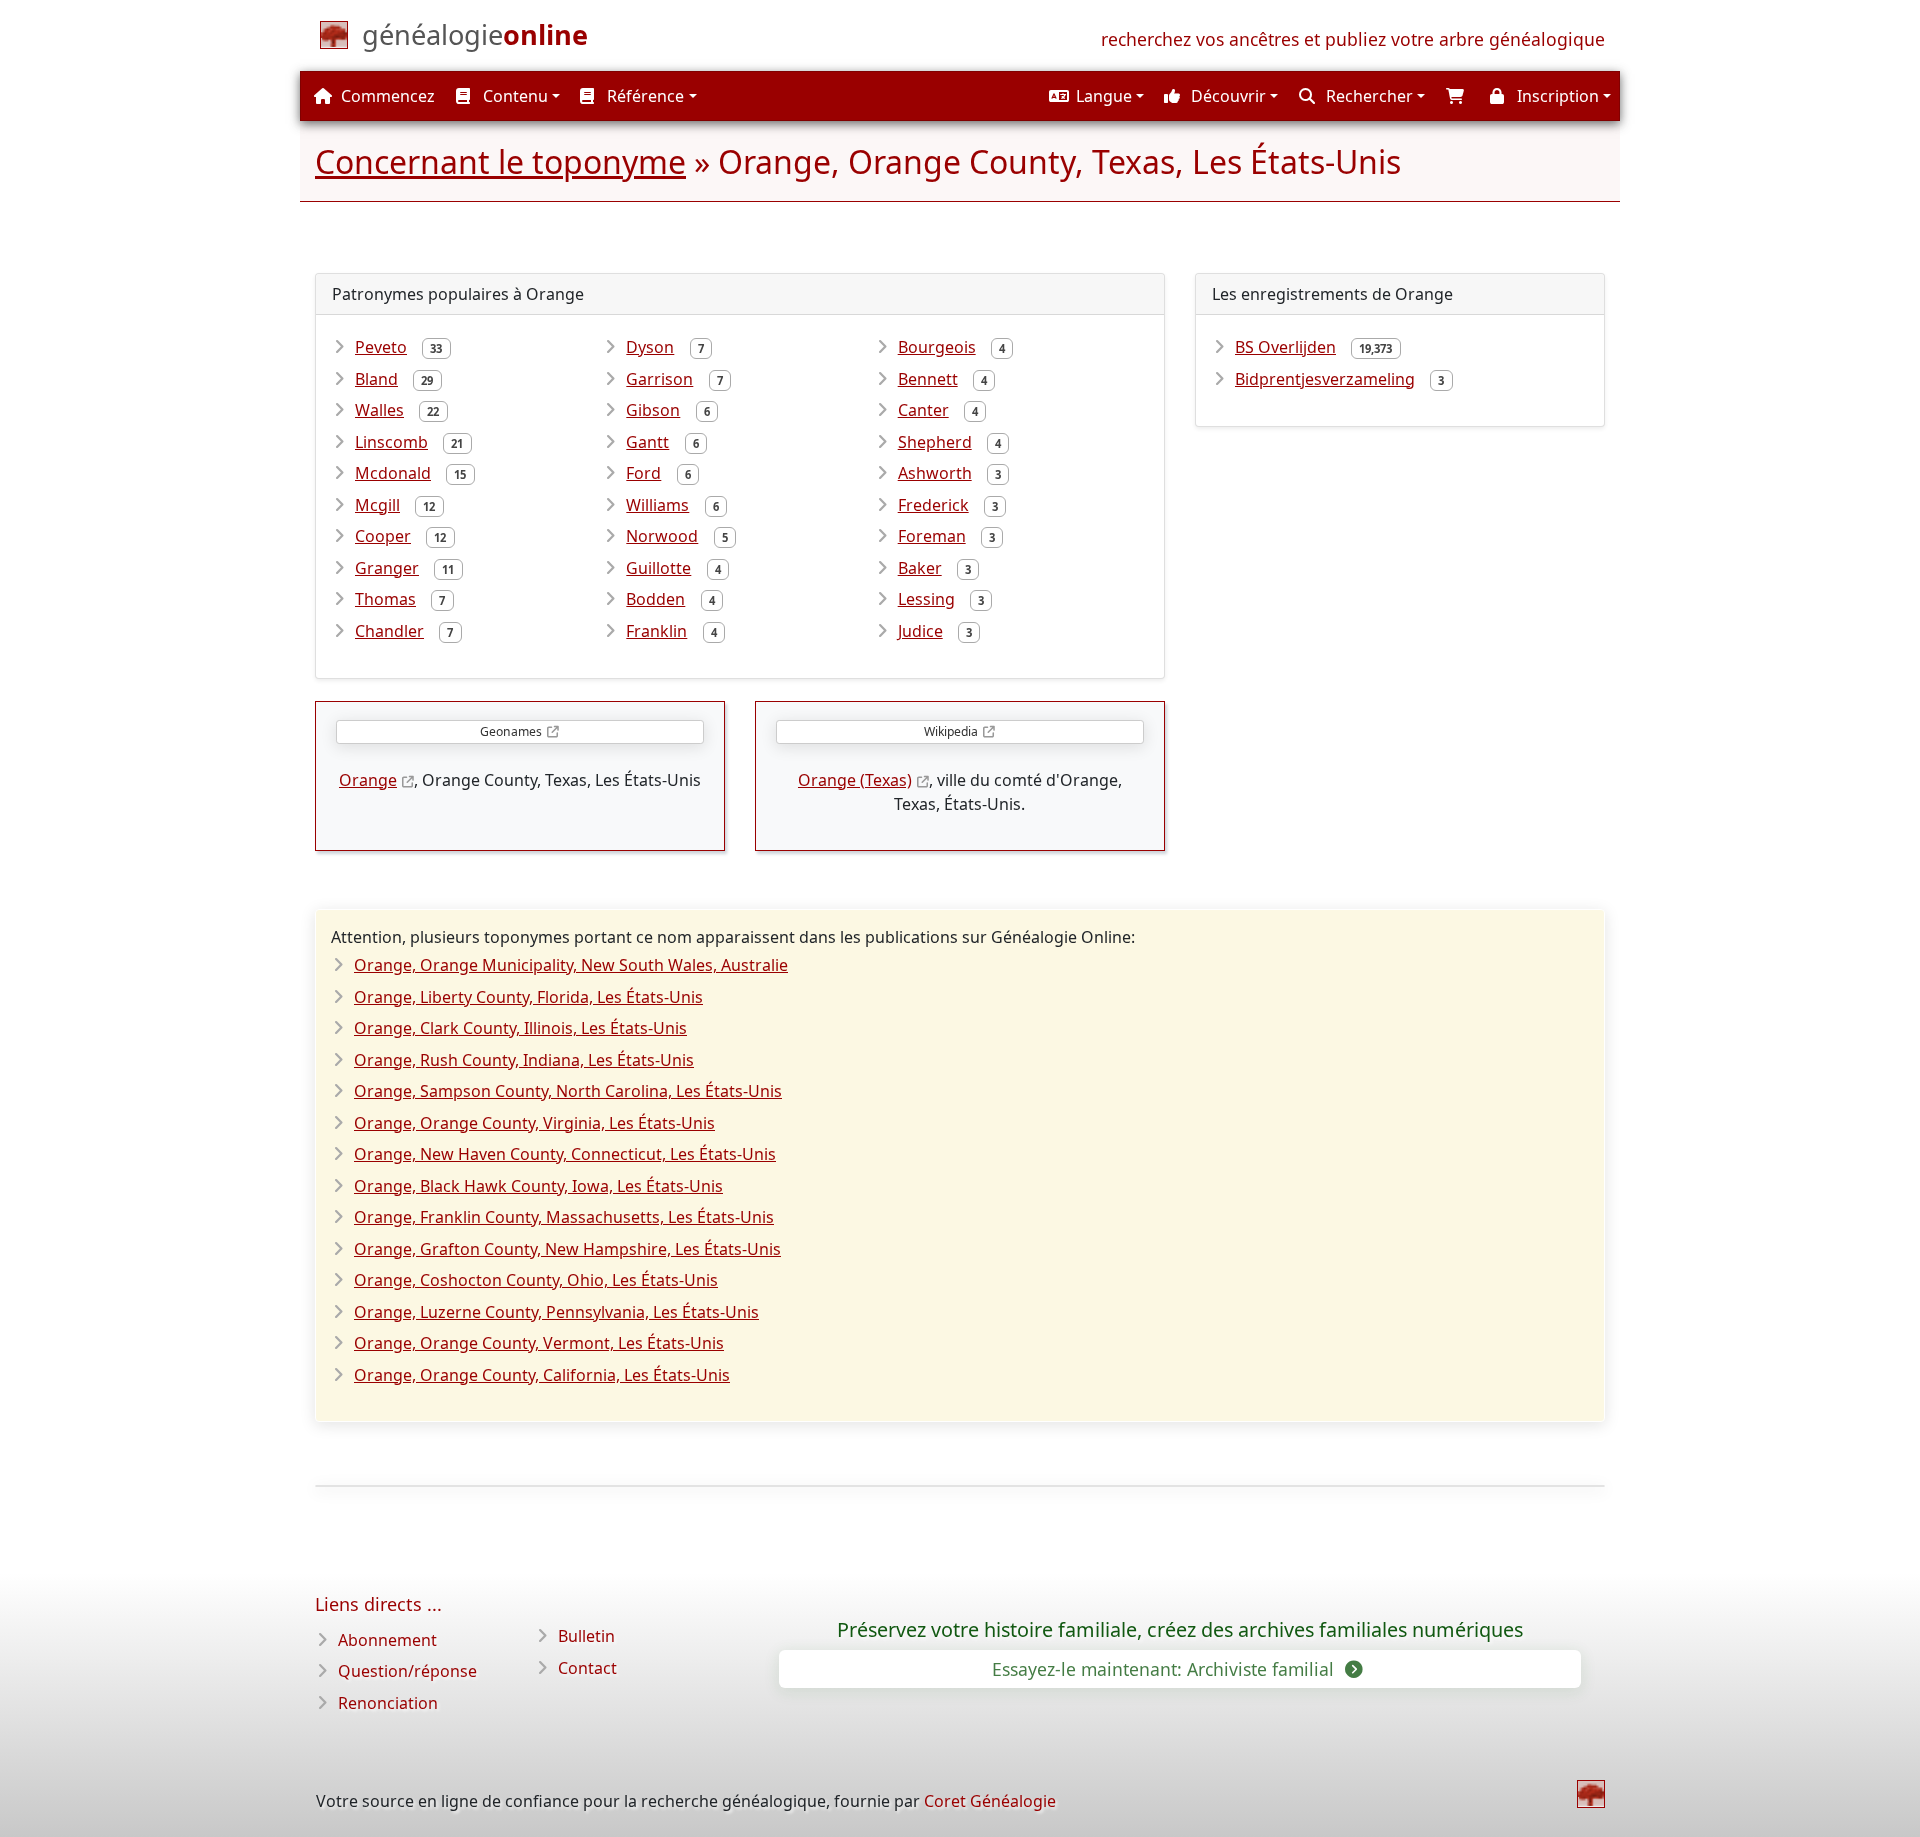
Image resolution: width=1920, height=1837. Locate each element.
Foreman (932, 536)
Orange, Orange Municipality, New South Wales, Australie (571, 965)
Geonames (511, 731)
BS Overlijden (1285, 347)
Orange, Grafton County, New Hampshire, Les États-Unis (567, 1249)
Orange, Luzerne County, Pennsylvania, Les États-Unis (556, 1312)
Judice (920, 631)
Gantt (647, 442)
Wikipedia (951, 731)
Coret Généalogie (990, 1801)
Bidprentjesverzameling (1325, 379)
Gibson (653, 410)
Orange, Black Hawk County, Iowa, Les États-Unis (538, 1186)
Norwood (662, 536)
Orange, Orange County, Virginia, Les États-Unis (534, 1123)
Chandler (389, 631)
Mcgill (377, 505)
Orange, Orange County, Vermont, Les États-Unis (539, 1343)
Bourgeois (937, 347)
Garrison (659, 379)
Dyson (650, 347)
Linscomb (391, 442)
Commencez (386, 96)
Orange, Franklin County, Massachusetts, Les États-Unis (564, 1217)
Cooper (383, 536)
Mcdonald (393, 473)
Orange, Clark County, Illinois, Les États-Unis (520, 1028)
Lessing (926, 599)
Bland (376, 379)
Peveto (381, 347)
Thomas (385, 599)
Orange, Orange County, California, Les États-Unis (542, 1375)
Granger (387, 568)
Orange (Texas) (855, 780)
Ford (643, 473)
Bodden (655, 599)
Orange (368, 780)
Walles (379, 410)
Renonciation (388, 1703)
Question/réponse (407, 1671)
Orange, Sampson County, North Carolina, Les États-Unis (568, 1091)
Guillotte (658, 568)
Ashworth (935, 473)
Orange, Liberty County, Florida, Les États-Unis (528, 997)
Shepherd (935, 442)
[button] (1094, 96)
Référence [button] (643, 96)
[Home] (1591, 1794)
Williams (657, 505)
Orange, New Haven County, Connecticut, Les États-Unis (565, 1154)
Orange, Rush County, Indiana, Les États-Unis (524, 1060)
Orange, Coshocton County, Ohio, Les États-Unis (536, 1280)
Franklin (656, 631)
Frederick (933, 505)
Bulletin (586, 1636)
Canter (923, 410)
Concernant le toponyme (500, 161)
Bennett (928, 379)
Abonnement (387, 1640)
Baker (920, 568)
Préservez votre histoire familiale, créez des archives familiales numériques (1180, 1630)
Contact (587, 1668)
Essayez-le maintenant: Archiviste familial (1165, 1669)
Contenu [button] (513, 96)
